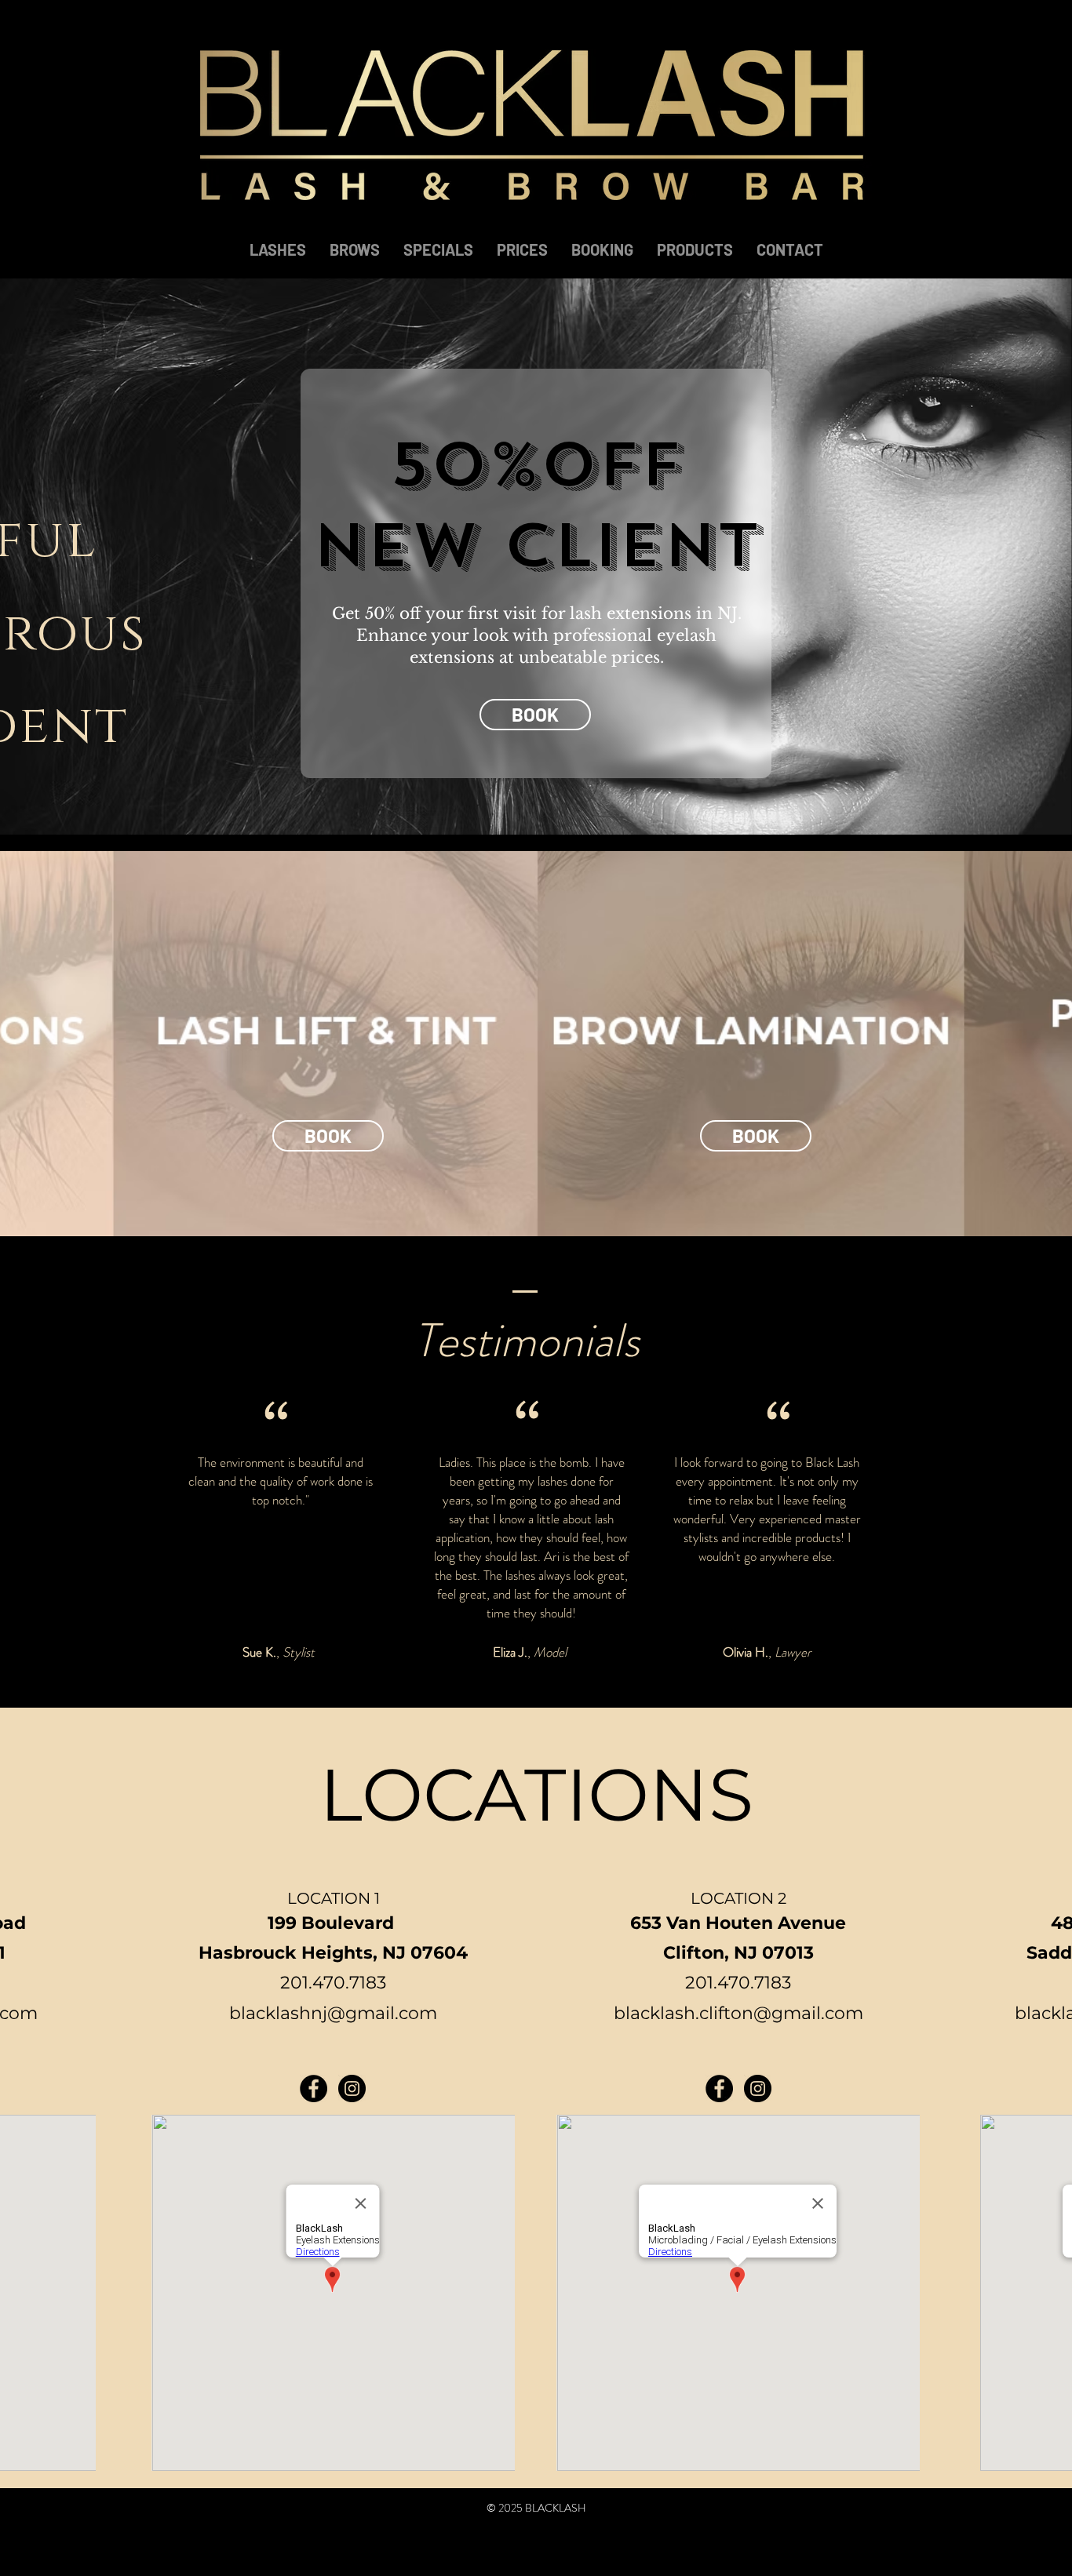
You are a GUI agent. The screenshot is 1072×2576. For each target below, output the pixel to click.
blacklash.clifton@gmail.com (738, 2013)
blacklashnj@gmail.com (333, 2013)
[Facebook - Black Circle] (314, 2088)
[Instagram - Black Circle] (352, 2088)
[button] (328, 1136)
